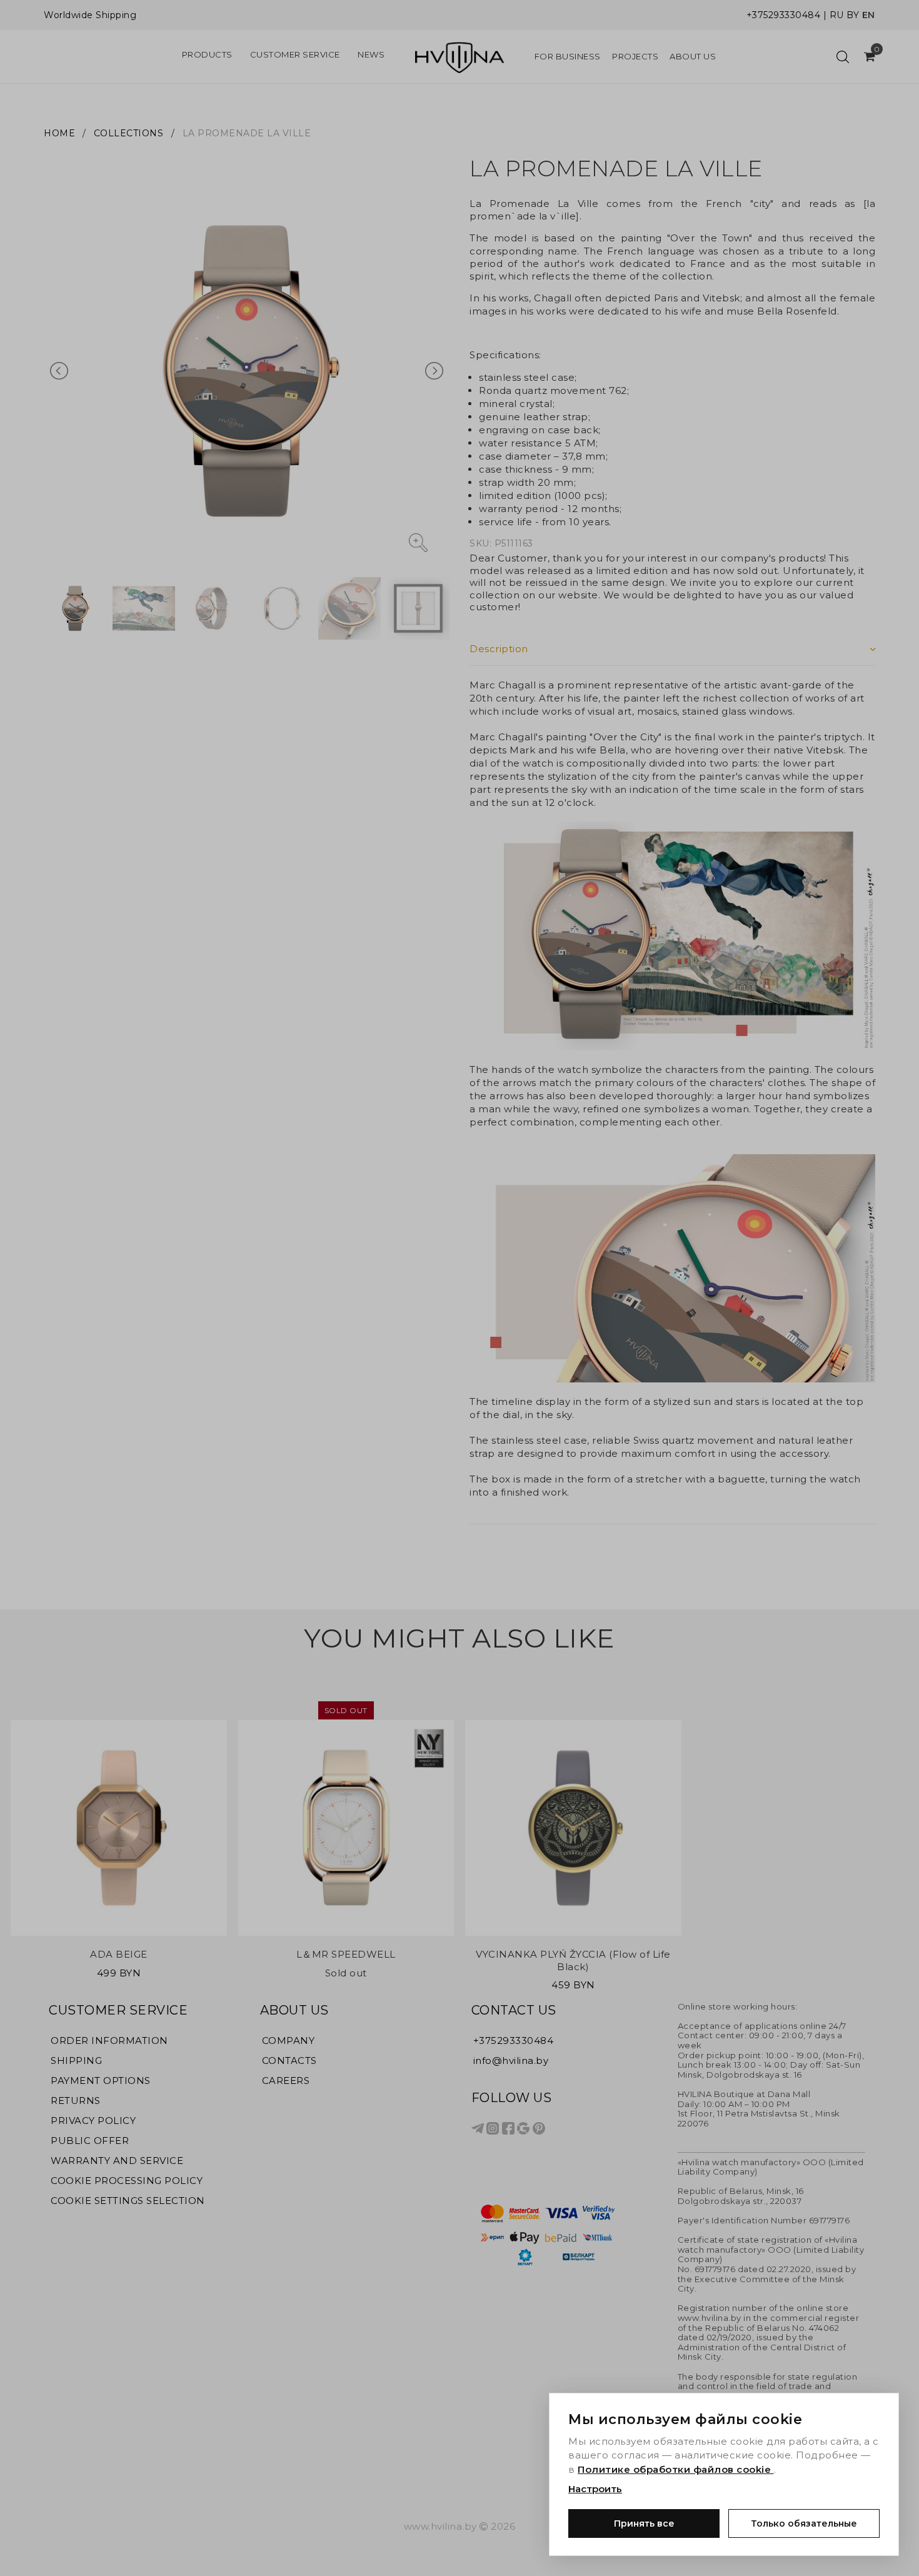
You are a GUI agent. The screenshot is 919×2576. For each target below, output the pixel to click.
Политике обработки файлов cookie (676, 2469)
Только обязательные (804, 2523)
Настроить (595, 2489)
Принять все (644, 2523)
